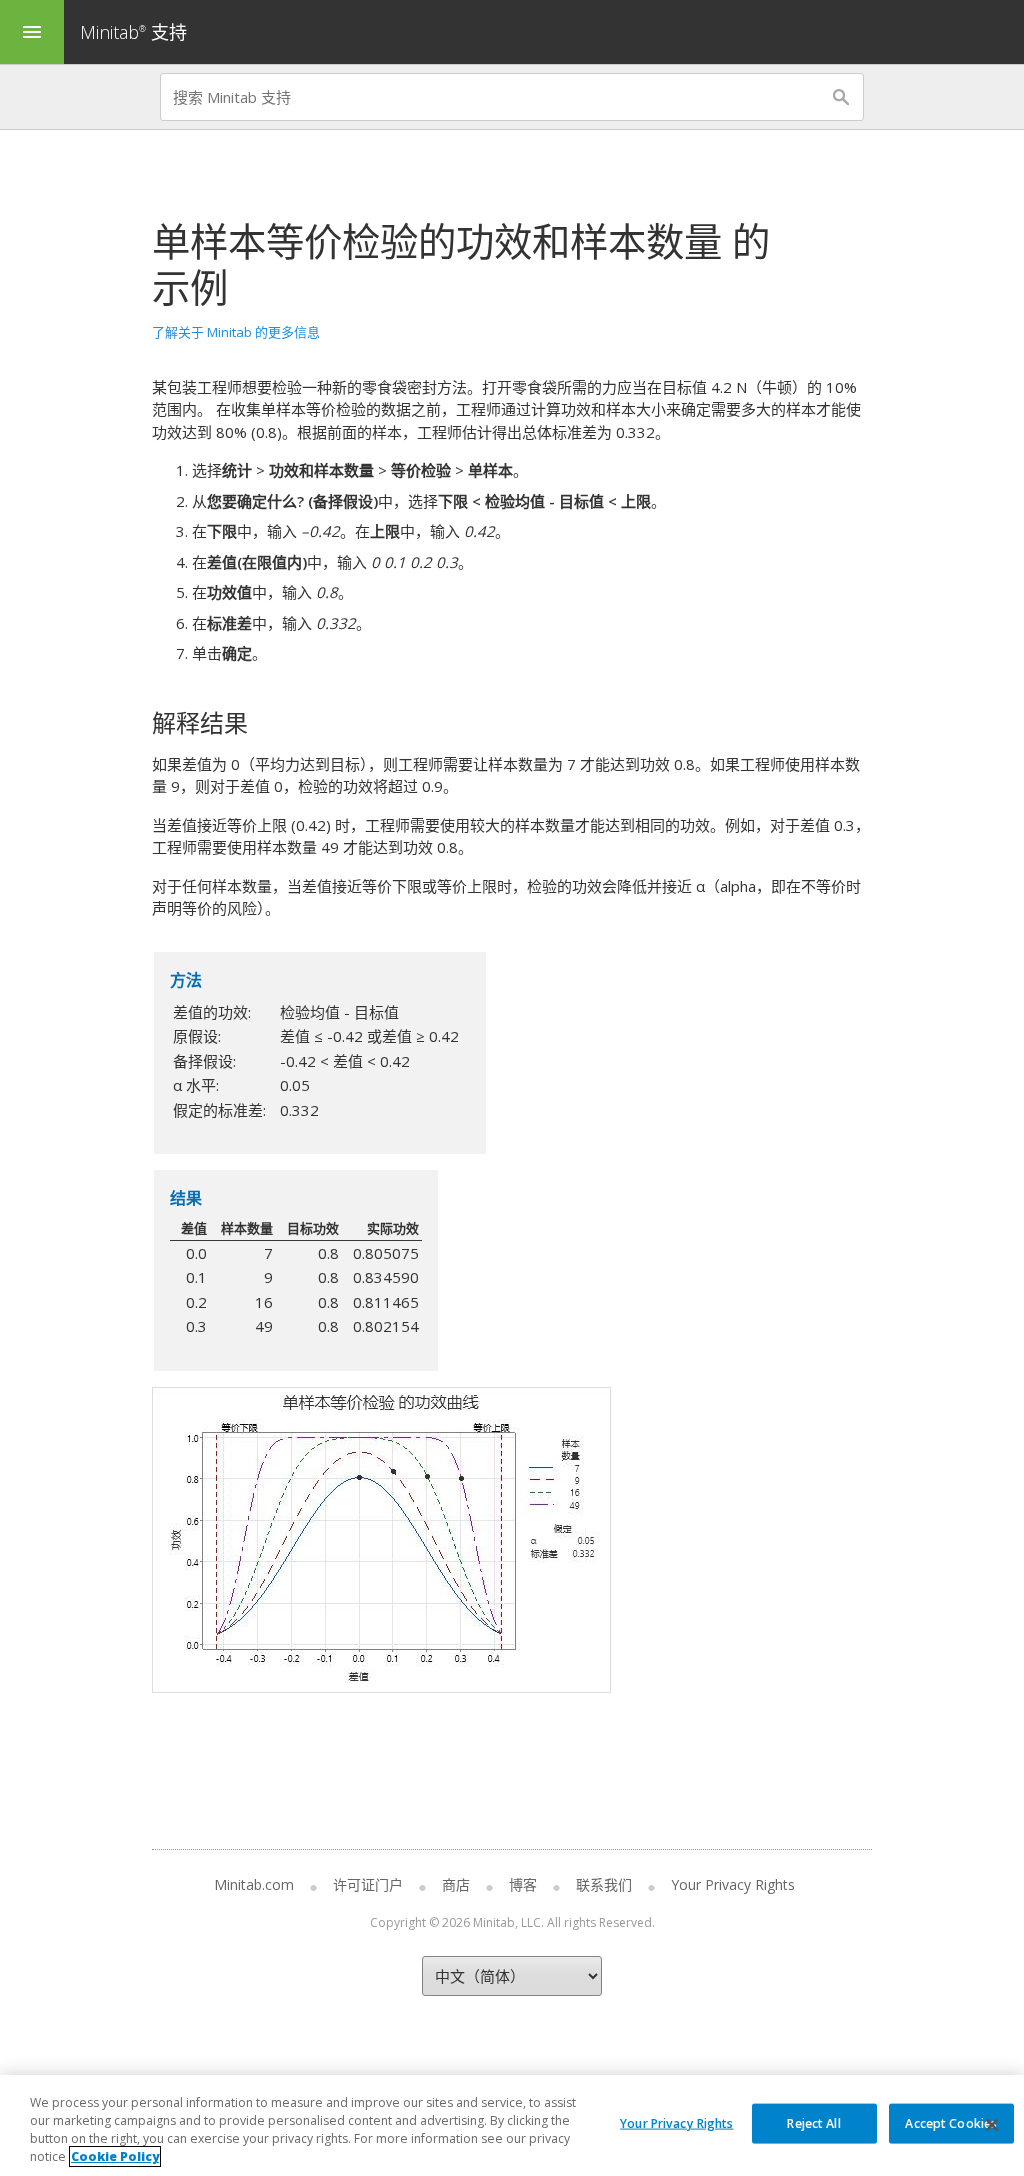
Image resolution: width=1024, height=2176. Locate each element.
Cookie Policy (115, 2156)
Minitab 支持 (133, 32)
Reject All (813, 2122)
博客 (523, 1884)
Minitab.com (254, 1884)
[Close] (992, 2125)
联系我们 (604, 1884)
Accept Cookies (951, 2122)
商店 (456, 1884)
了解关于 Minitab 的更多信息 (236, 332)
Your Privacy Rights (676, 2122)
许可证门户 (368, 1884)
